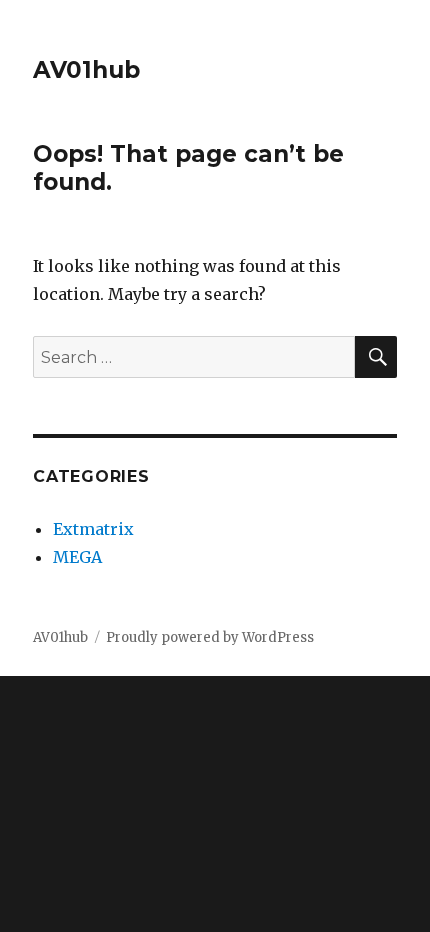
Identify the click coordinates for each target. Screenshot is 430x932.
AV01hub (86, 70)
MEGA (77, 557)
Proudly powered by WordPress (210, 637)
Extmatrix (93, 529)
